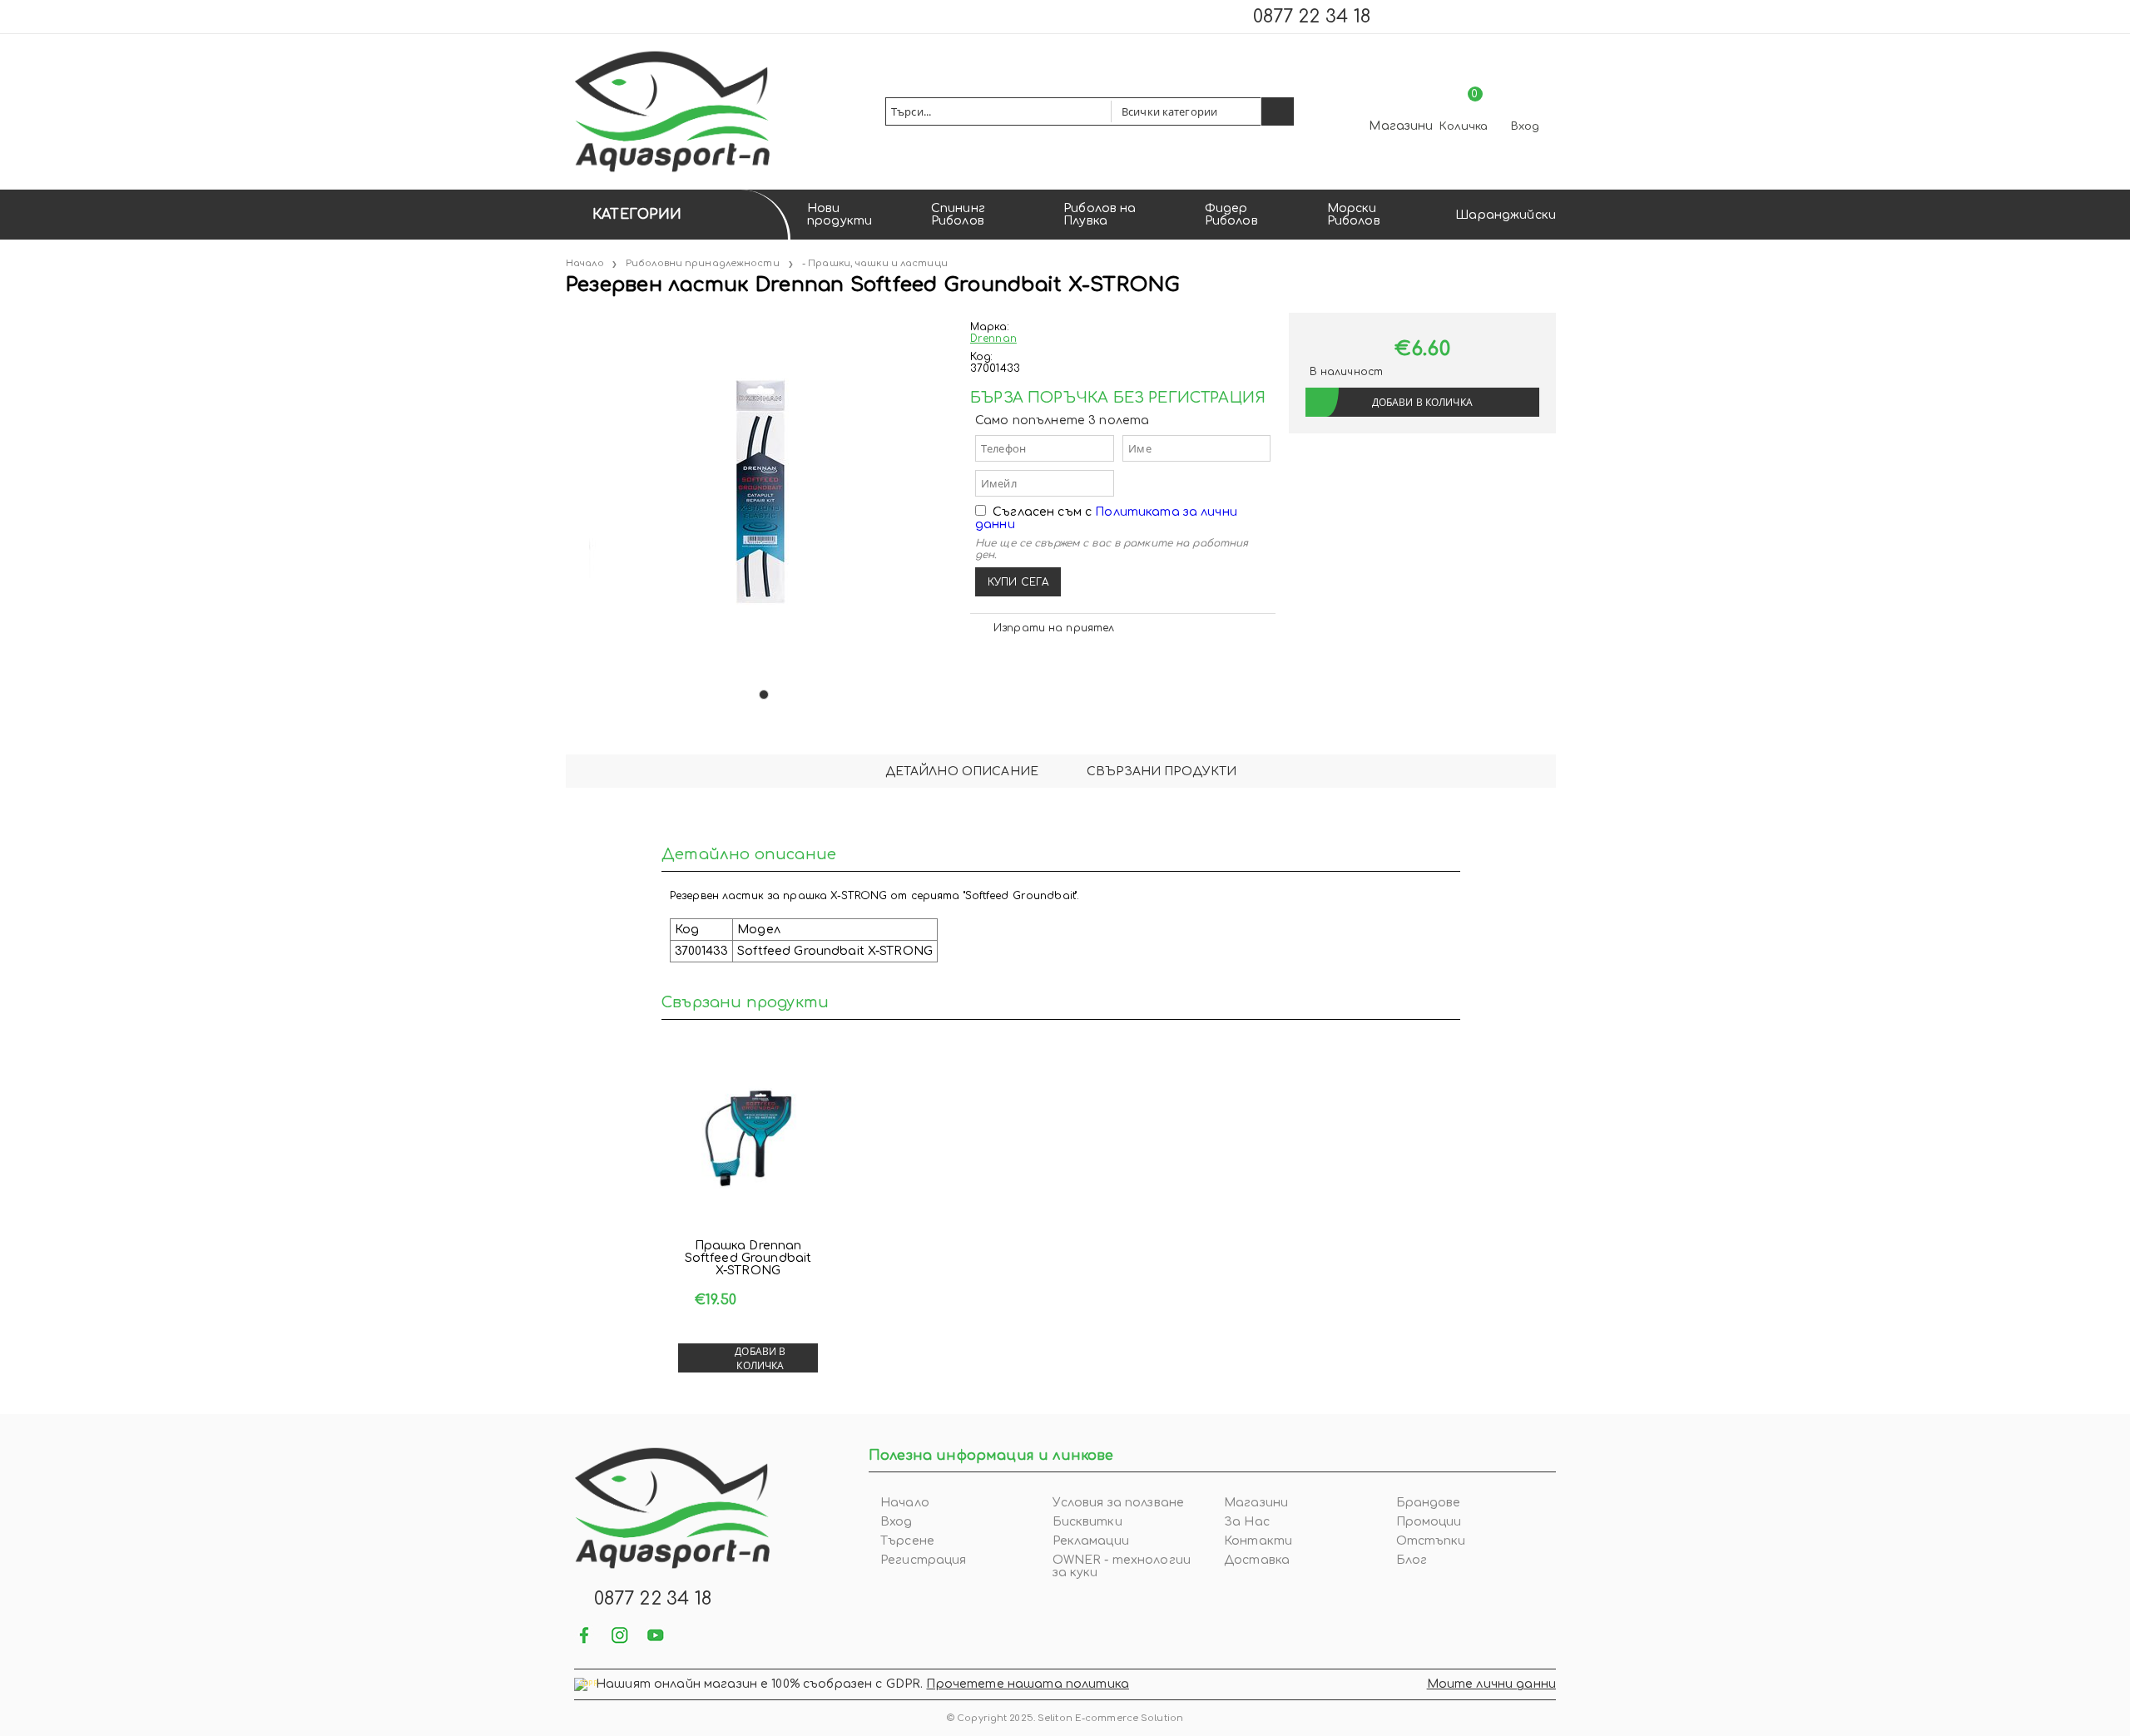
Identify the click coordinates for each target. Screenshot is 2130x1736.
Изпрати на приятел (1054, 628)
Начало (585, 263)
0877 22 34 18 (1312, 17)
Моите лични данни (1491, 1684)
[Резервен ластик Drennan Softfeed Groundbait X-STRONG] (567, 319)
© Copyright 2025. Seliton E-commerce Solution (1065, 1718)
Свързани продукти (1162, 772)
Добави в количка (760, 1358)
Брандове (1429, 1503)
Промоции (1429, 1522)
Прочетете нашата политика (1028, 1684)
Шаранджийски (1506, 215)
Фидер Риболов (1231, 215)
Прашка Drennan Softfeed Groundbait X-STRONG (748, 1258)
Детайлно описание (962, 772)
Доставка (1257, 1560)
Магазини (1401, 126)
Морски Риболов (1354, 215)
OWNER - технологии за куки (1122, 1566)
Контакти (1258, 1541)
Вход (1525, 126)
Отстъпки (1431, 1541)
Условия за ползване (1119, 1503)
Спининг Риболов (958, 215)
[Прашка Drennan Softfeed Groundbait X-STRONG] (748, 1140)
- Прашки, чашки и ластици (875, 263)
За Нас (1247, 1522)
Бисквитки (1087, 1522)
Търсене (907, 1541)
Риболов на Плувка (1100, 215)
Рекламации (1091, 1541)
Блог (1412, 1560)
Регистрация (924, 1560)
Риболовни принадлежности (703, 263)
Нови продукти (840, 215)
